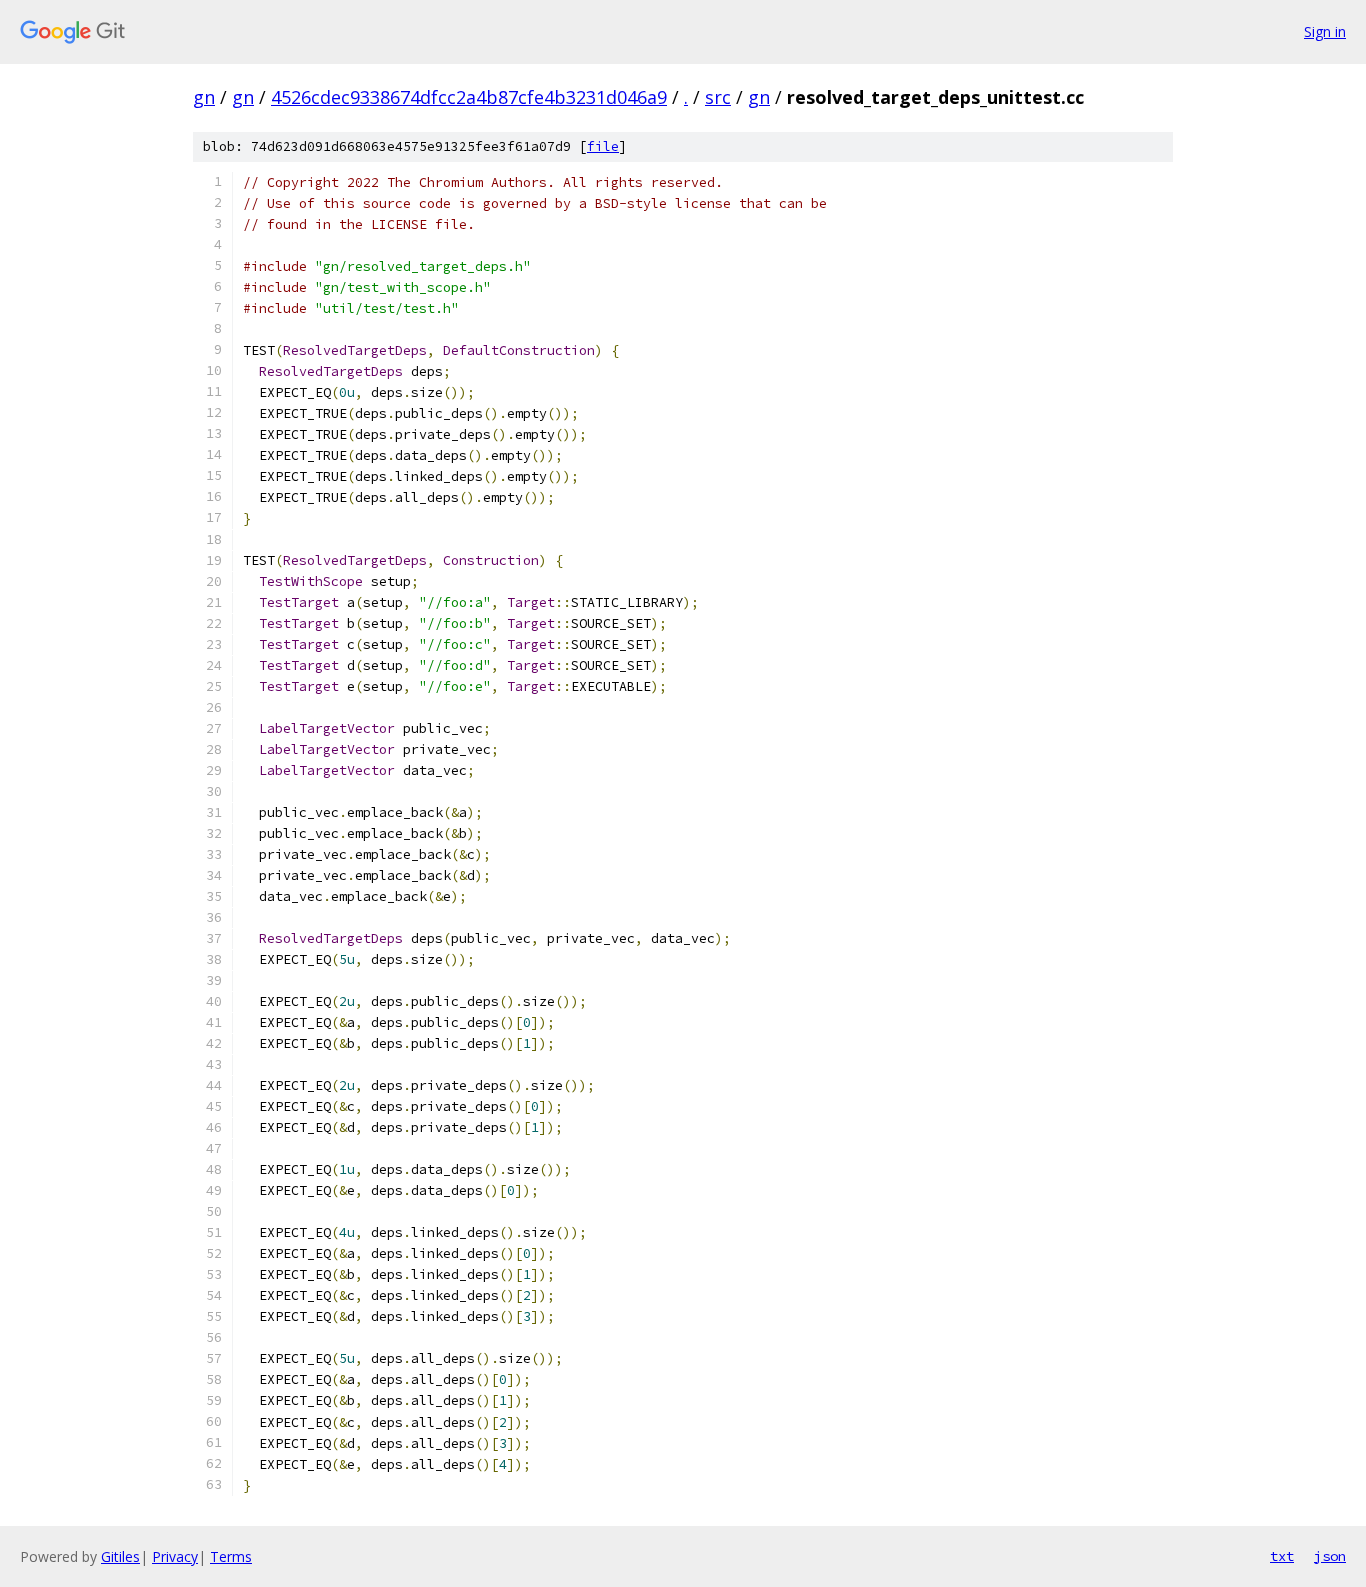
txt (1282, 1556)
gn (204, 97)
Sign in (1325, 31)
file (603, 146)
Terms (231, 1556)
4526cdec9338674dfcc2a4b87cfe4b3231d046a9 (469, 97)
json (1330, 1556)
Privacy (175, 1556)
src (718, 97)
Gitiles (120, 1556)
